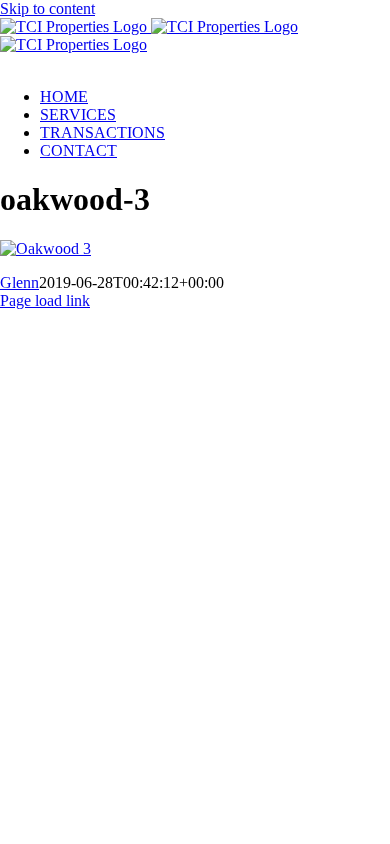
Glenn (19, 282)
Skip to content (47, 8)
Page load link (45, 300)
